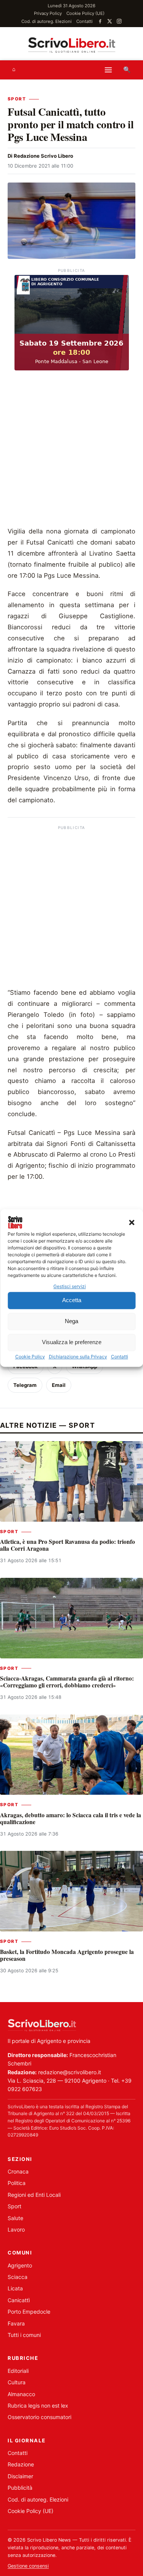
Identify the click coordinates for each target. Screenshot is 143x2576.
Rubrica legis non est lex (38, 2406)
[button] (132, 1222)
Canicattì (19, 2300)
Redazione (21, 2464)
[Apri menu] (108, 70)
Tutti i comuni (24, 2335)
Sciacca (18, 2277)
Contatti (120, 1357)
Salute (15, 2218)
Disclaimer (20, 2476)
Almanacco (21, 2394)
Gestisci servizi (70, 1286)
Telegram (25, 1385)
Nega (71, 1321)
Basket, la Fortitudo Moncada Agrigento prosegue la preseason (67, 1955)
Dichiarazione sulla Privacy (78, 1357)
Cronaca (18, 2171)
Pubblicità (20, 2488)
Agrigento (20, 2265)
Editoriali (18, 2371)
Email (59, 1385)
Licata (15, 2288)
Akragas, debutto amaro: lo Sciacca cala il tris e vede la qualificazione (71, 1818)
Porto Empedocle (29, 2312)
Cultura (17, 2382)
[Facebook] (100, 21)
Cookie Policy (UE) (85, 13)
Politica (17, 2183)
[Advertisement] (71, 450)
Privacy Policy (48, 13)
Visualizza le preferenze (72, 1342)
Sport (17, 99)
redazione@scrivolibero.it (70, 2072)
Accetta (72, 1300)
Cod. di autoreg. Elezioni (47, 21)
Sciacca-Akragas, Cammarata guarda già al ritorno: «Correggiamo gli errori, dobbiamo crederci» (67, 1682)
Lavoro (16, 2229)
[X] (110, 21)
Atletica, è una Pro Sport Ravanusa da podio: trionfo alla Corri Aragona (67, 1545)
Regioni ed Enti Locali (34, 2195)
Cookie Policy (30, 1357)
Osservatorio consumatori (39, 2417)
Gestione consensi (28, 2566)
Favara (16, 2323)
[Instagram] (119, 21)
